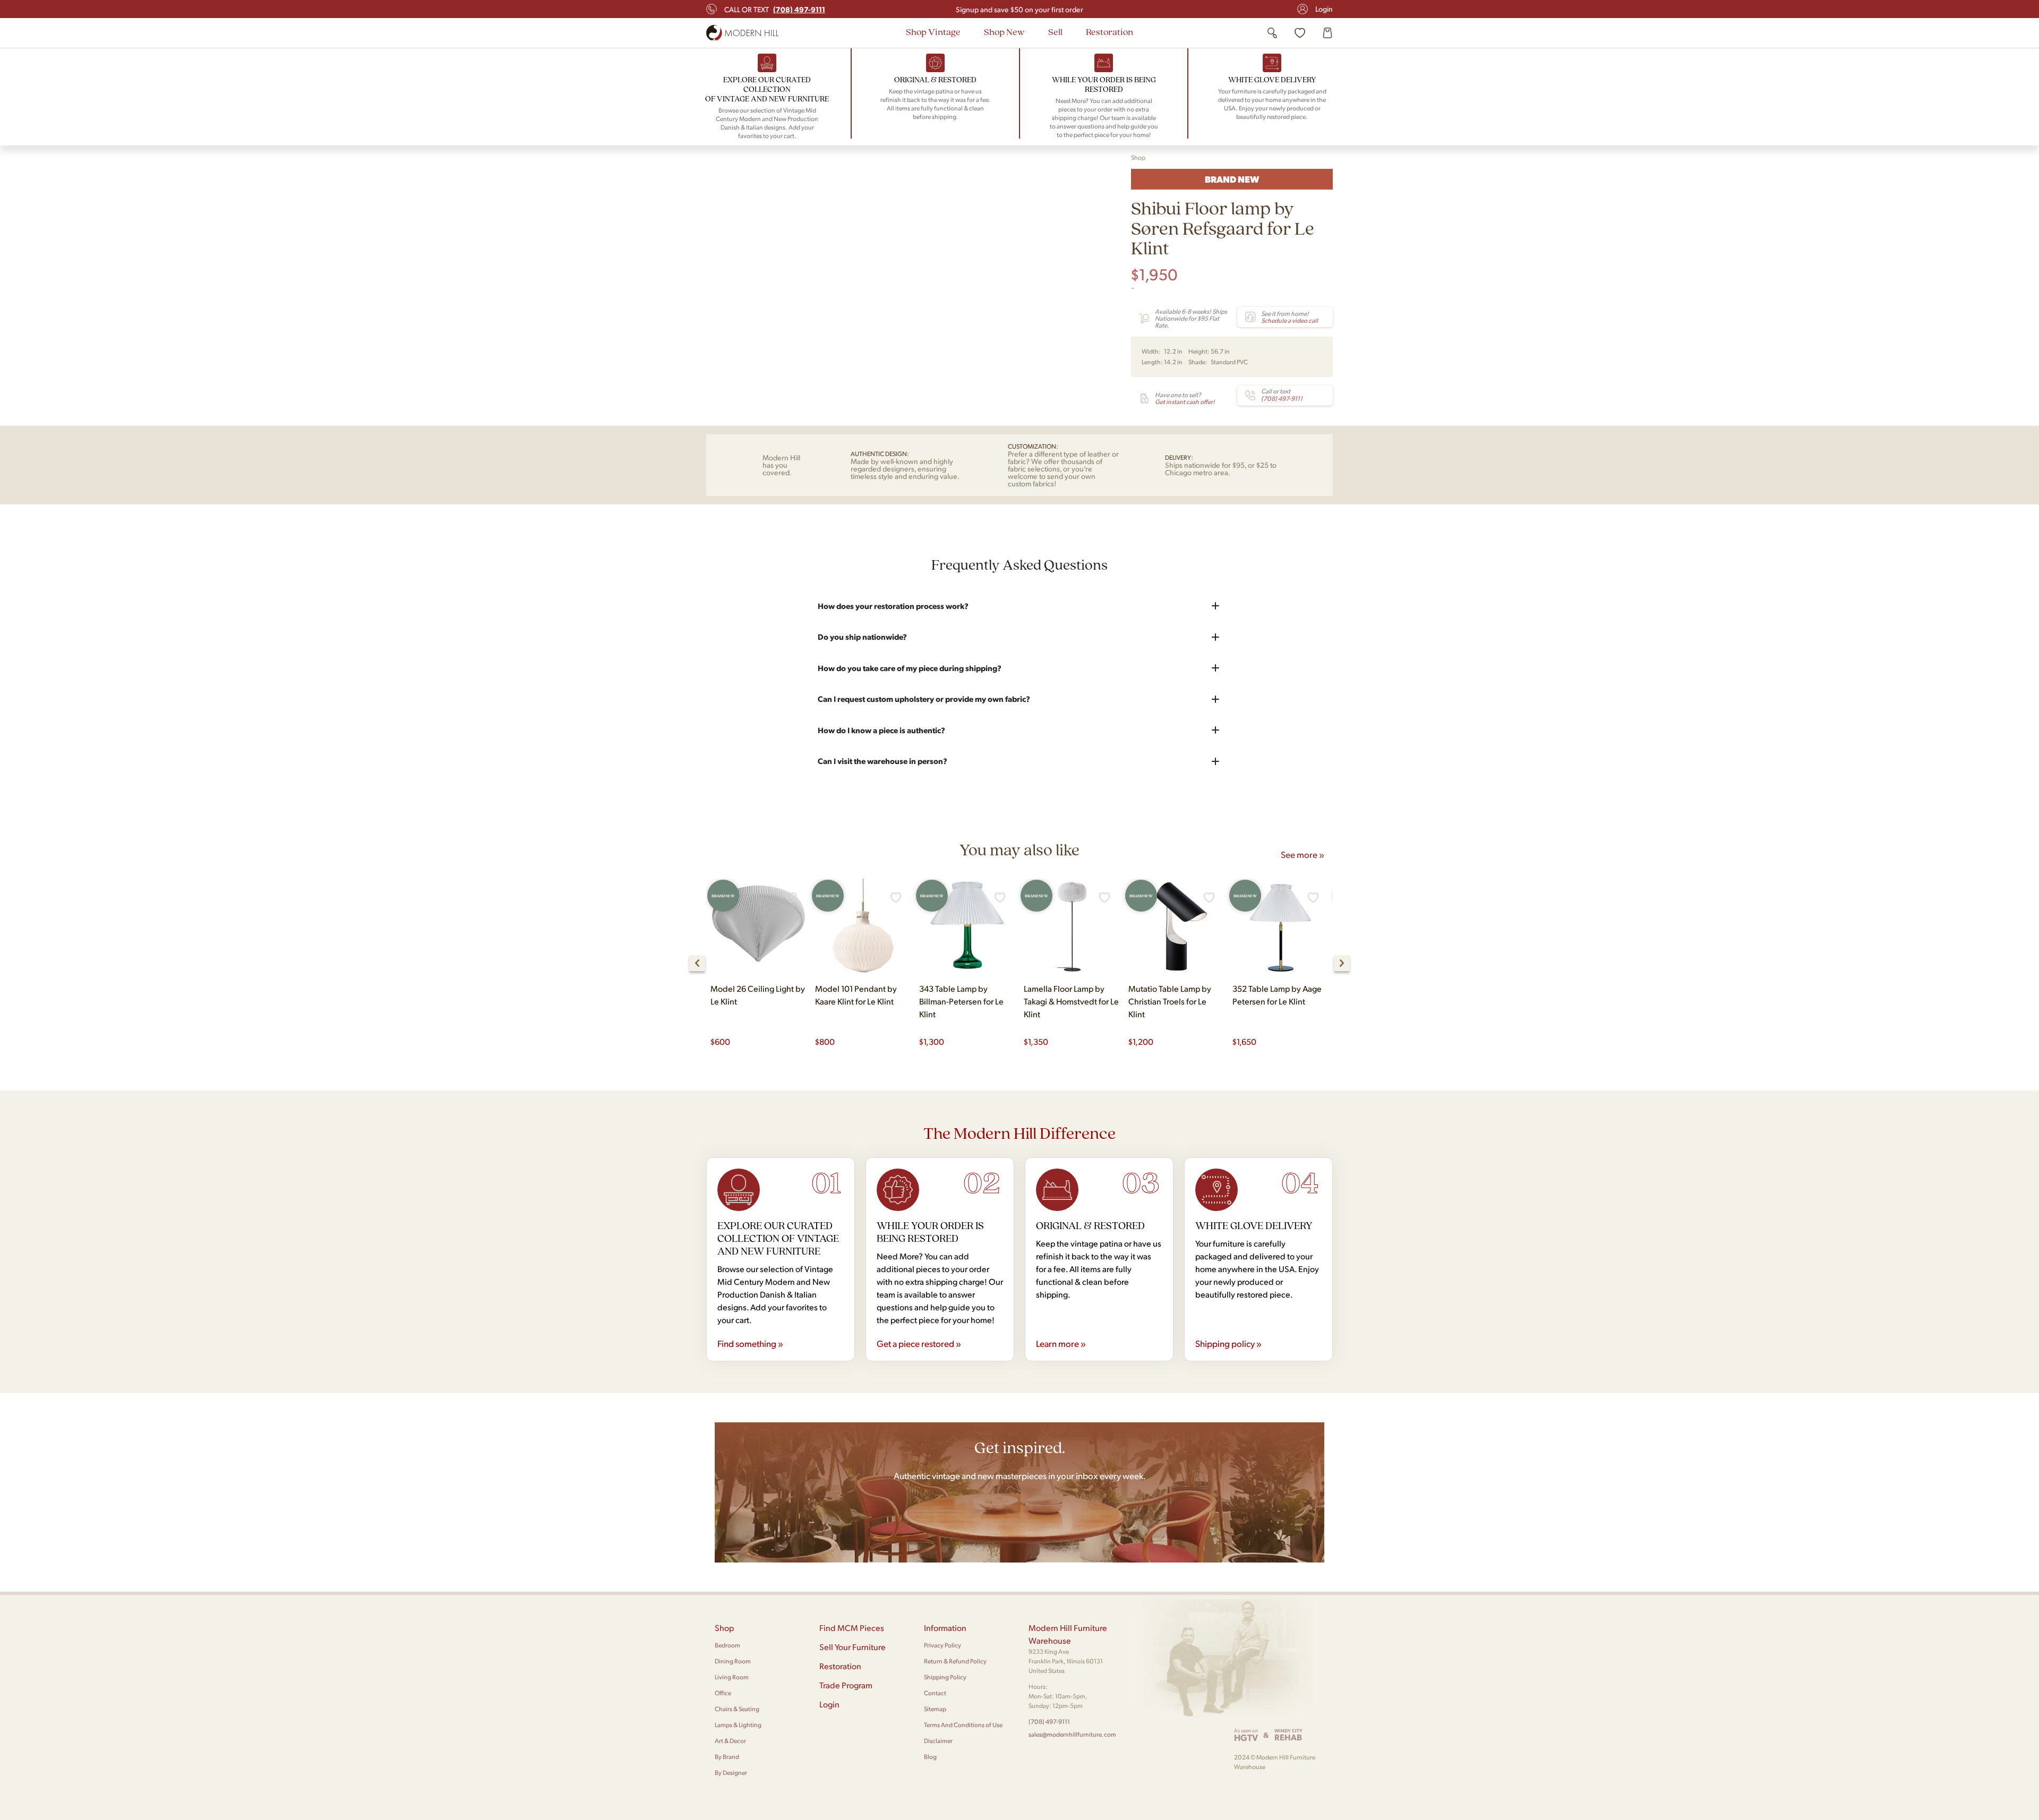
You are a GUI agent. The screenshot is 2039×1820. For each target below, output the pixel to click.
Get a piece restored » (919, 1343)
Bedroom (727, 1645)
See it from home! (1290, 317)
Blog (930, 1757)
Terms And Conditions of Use (963, 1725)
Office (723, 1693)
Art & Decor (730, 1741)
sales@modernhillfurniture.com (1072, 1734)
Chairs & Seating (737, 1709)
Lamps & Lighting (738, 1725)
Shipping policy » (1228, 1343)
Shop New (1004, 32)
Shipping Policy (945, 1677)
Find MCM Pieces (852, 1628)
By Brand (727, 1757)
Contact (935, 1693)
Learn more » (1061, 1343)
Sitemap (935, 1709)
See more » (1303, 854)
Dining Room (733, 1661)
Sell (1055, 32)
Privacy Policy (943, 1645)
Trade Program (846, 1685)
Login (1324, 9)
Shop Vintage (933, 32)
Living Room (732, 1677)
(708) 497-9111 (1049, 1722)
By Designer (731, 1772)
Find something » (750, 1343)
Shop (1138, 157)
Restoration (1110, 32)
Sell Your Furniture (853, 1647)
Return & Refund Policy (955, 1661)
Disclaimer (938, 1741)
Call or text (775, 9)
